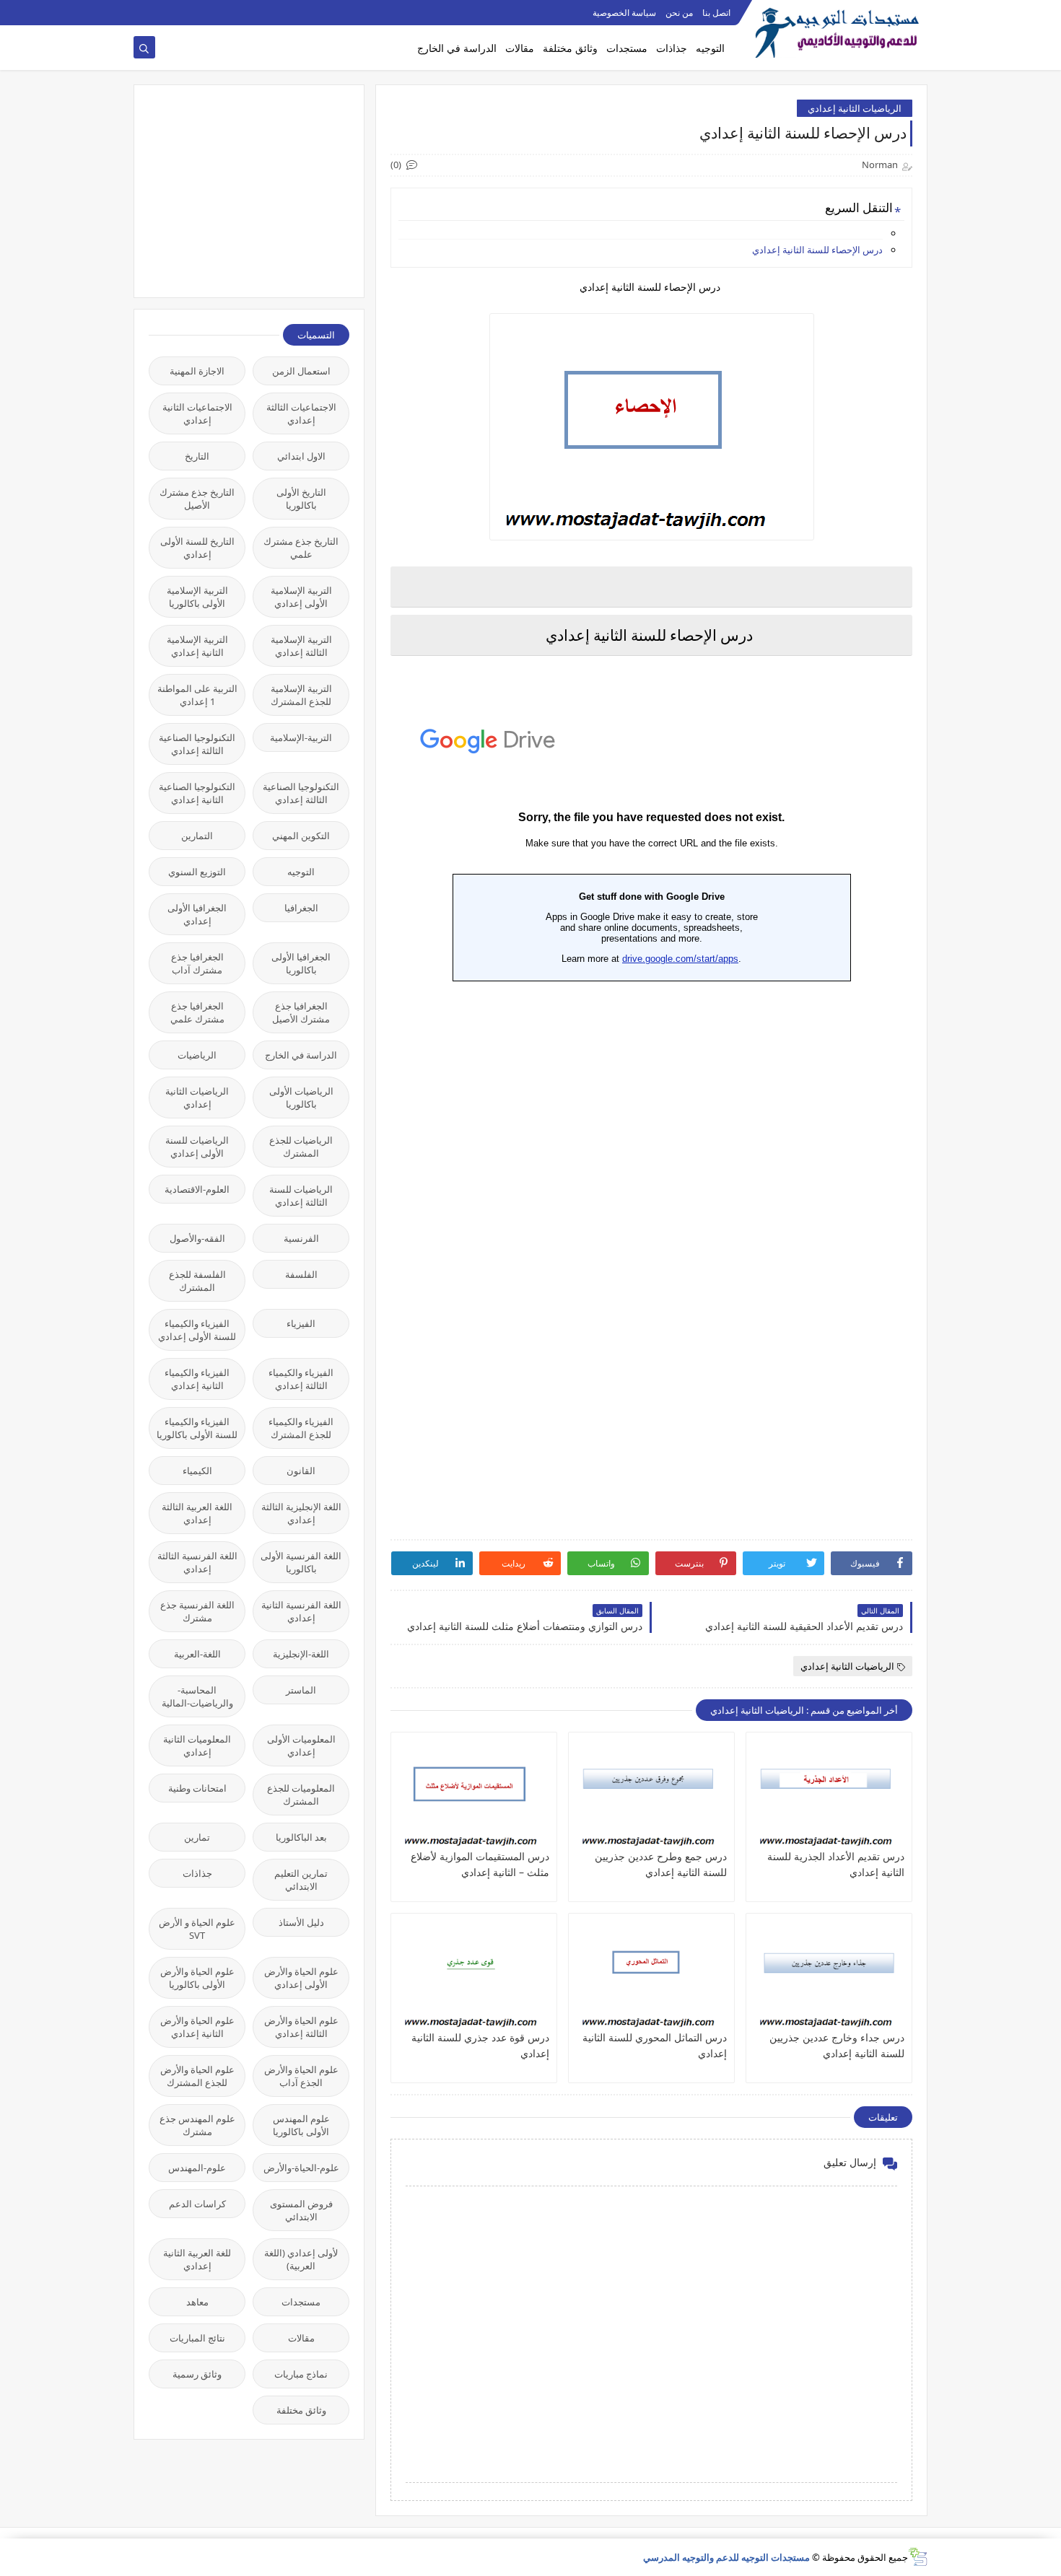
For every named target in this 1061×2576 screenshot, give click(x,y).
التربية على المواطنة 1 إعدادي (197, 695)
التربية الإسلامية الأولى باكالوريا (197, 597)
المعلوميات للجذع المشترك (301, 1795)
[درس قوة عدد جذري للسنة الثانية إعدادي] (474, 1975)
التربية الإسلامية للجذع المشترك (301, 695)
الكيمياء (197, 1471)
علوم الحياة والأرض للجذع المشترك (197, 2076)
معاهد (197, 2302)
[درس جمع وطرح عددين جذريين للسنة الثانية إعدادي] (651, 1794)
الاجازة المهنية (197, 371)
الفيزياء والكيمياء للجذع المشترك (301, 1428)
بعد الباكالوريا (301, 1837)
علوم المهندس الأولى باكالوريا (301, 2125)
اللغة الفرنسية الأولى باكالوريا (301, 1562)
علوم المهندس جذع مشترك (197, 2125)
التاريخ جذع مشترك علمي (301, 548)
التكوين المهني (301, 836)
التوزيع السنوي (197, 872)
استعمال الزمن (301, 371)
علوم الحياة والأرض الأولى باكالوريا (197, 1978)
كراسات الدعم (197, 2204)
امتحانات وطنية (197, 1788)
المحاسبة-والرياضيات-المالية (197, 1696)
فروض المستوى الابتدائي (301, 2210)
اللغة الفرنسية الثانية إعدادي (301, 1611)
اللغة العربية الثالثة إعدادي (197, 1513)
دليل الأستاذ (301, 1922)
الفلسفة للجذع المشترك (197, 1281)
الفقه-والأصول (197, 1238)
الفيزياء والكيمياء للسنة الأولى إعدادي (197, 1330)
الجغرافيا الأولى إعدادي (197, 914)
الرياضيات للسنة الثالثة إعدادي (301, 1196)
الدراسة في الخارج (457, 48)
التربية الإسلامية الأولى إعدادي (301, 597)
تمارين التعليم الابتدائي (301, 1880)
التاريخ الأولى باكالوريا (301, 499)
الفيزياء (301, 1323)
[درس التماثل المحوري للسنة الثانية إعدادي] (651, 1975)
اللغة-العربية (197, 1654)
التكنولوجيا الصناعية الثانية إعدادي (197, 793)
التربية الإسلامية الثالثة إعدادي (301, 646)
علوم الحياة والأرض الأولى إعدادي (301, 1978)
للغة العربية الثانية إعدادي (197, 2259)
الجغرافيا (301, 908)
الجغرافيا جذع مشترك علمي (197, 1012)
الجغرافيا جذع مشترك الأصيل (301, 1012)
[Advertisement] (241, 190)
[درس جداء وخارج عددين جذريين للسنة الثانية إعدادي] (829, 1975)
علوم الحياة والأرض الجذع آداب (301, 2076)
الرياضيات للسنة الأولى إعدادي (197, 1147)
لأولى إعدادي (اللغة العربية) (301, 2259)
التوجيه (710, 48)
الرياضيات (197, 1055)
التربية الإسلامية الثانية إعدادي (197, 646)
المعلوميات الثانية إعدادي (197, 1745)
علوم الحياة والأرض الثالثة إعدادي (301, 2027)
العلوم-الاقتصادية (197, 1189)
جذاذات (672, 48)
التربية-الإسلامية (301, 737)
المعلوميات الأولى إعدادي (301, 1745)
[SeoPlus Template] (918, 2557)
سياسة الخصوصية (624, 13)
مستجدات (627, 48)
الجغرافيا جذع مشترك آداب (197, 963)
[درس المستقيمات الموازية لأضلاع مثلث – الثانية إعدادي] (474, 1794)
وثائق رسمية (197, 2374)
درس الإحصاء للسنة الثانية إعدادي (817, 250)
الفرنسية (301, 1238)
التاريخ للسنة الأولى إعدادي (197, 548)
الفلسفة (301, 1274)
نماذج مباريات (301, 2374)
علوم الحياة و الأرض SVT (197, 1929)
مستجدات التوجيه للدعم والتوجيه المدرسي (726, 2557)
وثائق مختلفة (570, 48)
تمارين (197, 1837)
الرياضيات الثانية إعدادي (855, 108)
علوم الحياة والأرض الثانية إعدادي (197, 2027)
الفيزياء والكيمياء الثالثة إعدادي (301, 1379)
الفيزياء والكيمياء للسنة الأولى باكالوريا (197, 1428)
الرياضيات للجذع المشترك (301, 1147)
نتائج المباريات (197, 2338)
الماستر (301, 1690)
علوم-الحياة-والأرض (301, 2168)
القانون (301, 1471)
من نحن (679, 13)
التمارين (197, 836)
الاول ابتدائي (301, 456)
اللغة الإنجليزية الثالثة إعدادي (301, 1513)
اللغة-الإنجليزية (301, 1654)
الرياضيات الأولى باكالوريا (301, 1098)
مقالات (520, 48)
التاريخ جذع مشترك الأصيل (197, 499)
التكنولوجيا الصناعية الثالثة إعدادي (197, 744)
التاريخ (197, 456)
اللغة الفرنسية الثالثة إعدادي (197, 1562)
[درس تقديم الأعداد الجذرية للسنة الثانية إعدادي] (829, 1794)
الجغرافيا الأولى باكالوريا (301, 963)
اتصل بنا (716, 13)
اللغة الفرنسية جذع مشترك (197, 1611)
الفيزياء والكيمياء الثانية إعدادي (197, 1379)
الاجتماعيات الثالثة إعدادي (301, 413)
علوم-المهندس (197, 2168)
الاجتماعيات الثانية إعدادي (197, 413)
